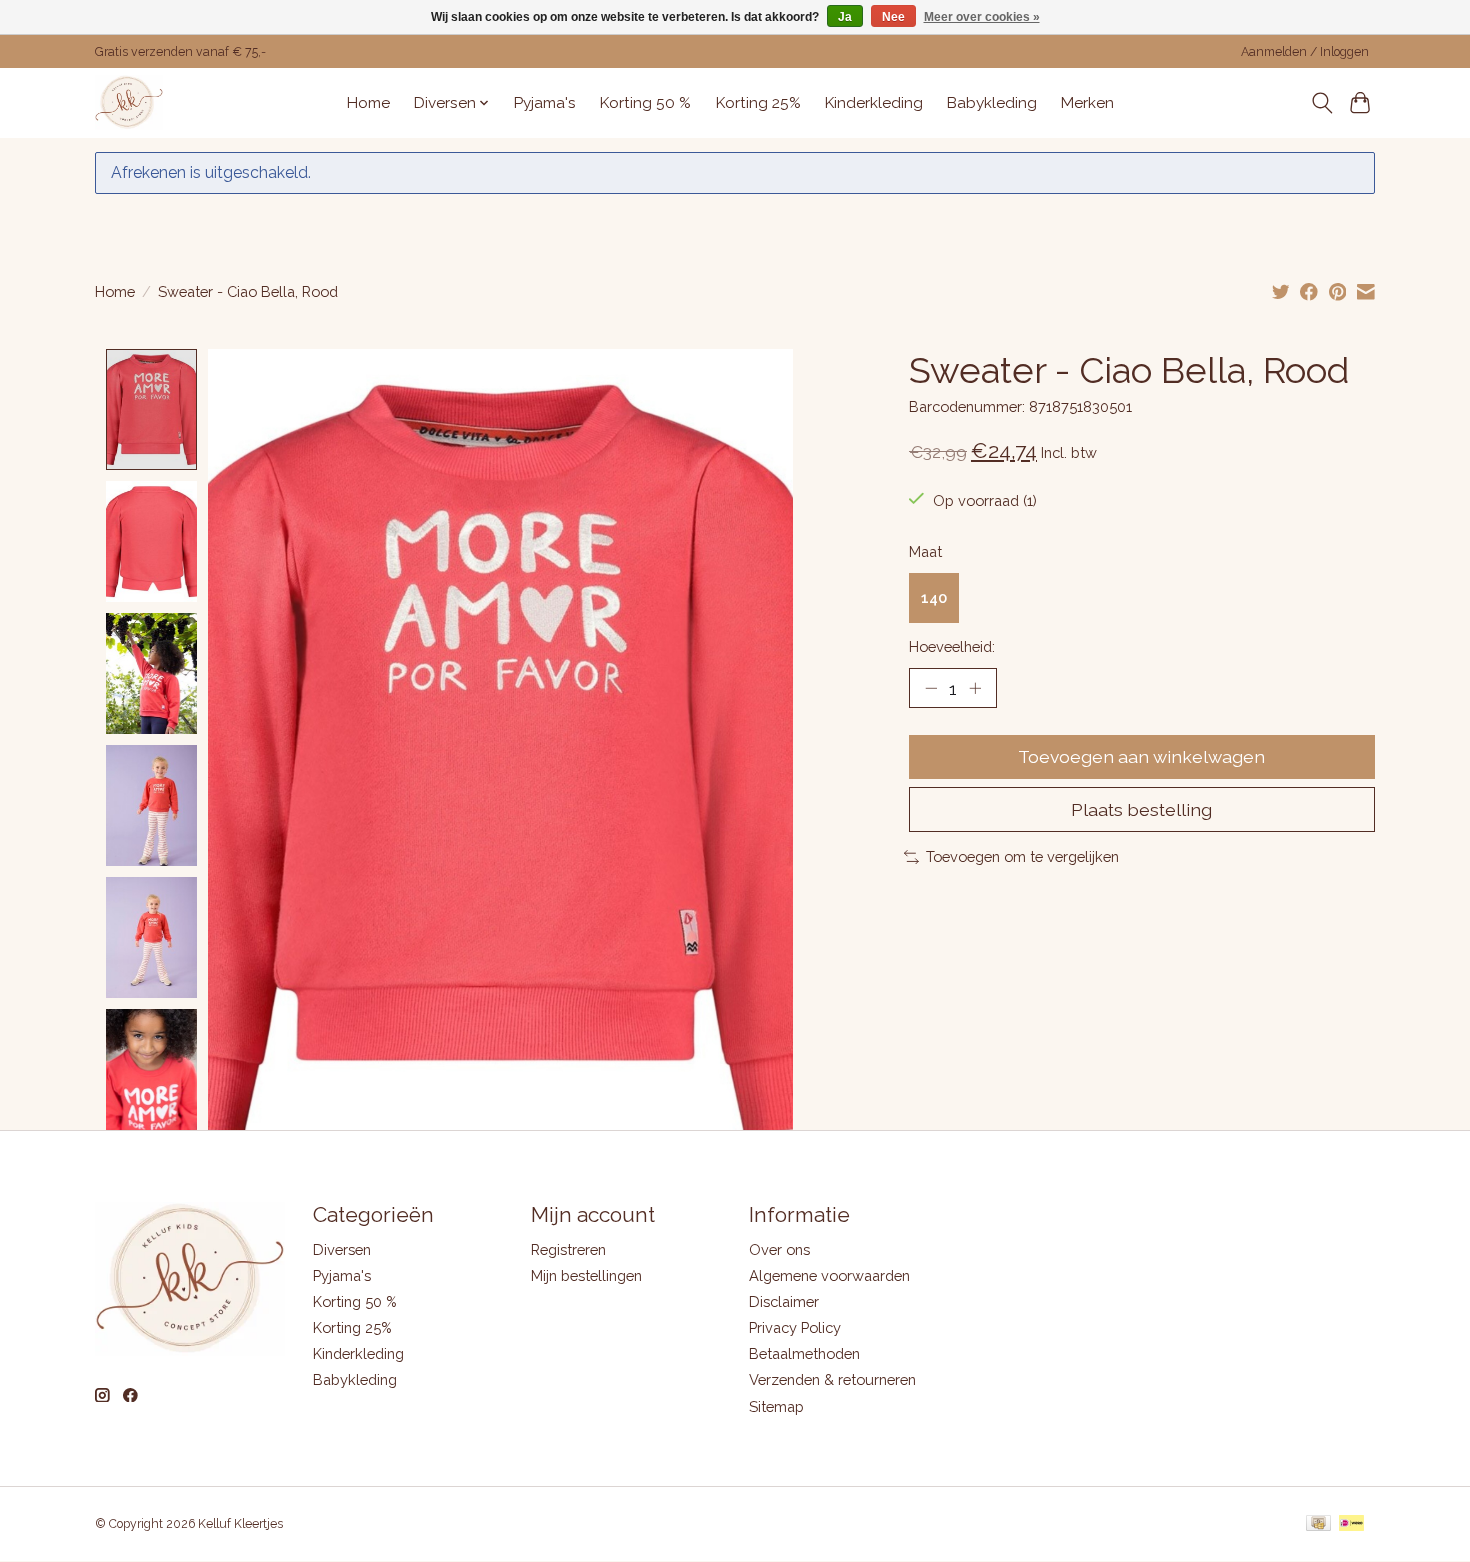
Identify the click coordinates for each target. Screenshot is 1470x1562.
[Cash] (1318, 1524)
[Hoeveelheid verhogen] (975, 688)
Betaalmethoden (804, 1353)
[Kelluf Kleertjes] (129, 102)
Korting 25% (758, 103)
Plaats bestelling (1141, 809)
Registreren (568, 1249)
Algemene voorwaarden (829, 1275)
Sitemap (776, 1406)
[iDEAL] (1351, 1524)
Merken (1087, 103)
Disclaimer (784, 1301)
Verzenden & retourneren (832, 1379)
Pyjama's (545, 103)
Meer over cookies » (982, 17)
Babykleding (992, 103)
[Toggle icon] (1321, 103)
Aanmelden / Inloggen (1305, 52)
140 (934, 597)
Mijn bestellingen (586, 1275)
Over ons (779, 1249)
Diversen (342, 1249)
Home (368, 103)
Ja (845, 17)
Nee (893, 17)
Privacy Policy (795, 1327)
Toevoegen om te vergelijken (1022, 856)
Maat (925, 551)
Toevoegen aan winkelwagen (1141, 756)
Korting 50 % (645, 103)
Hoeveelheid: (952, 646)
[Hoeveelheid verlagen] (931, 688)
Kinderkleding (874, 103)
